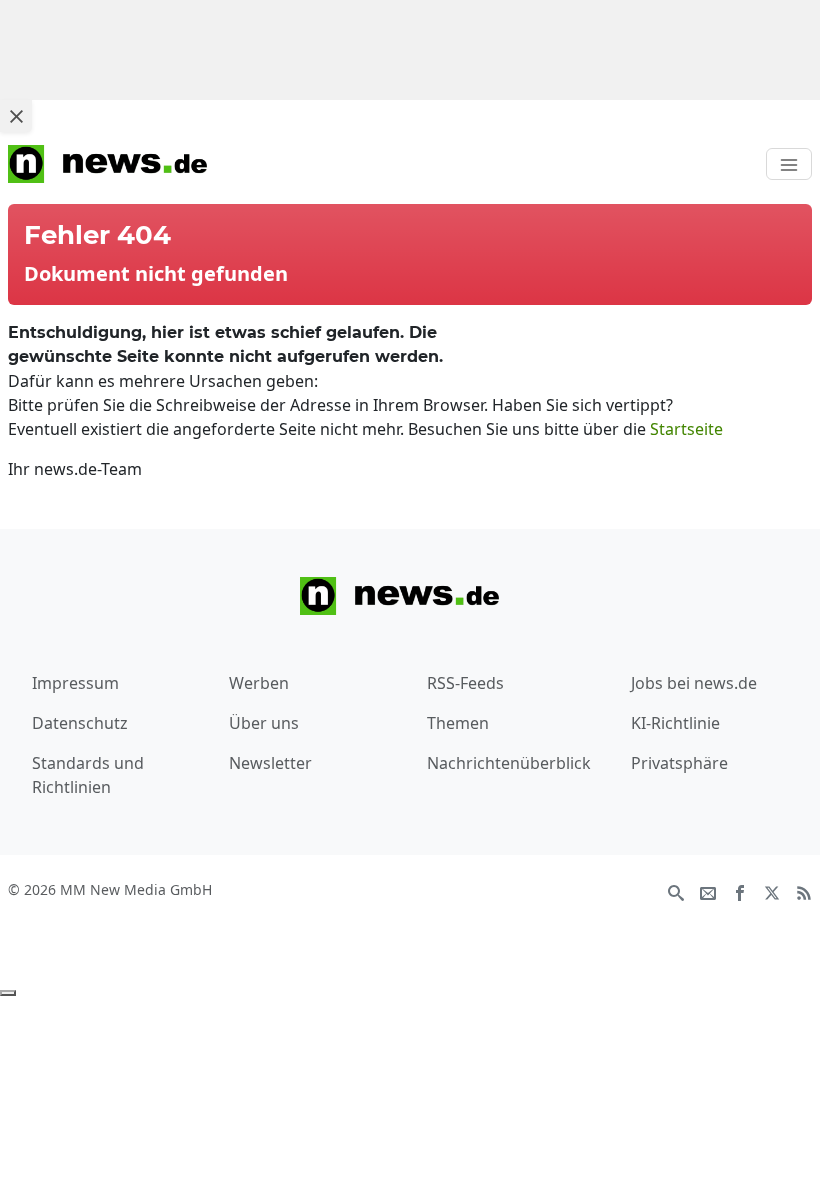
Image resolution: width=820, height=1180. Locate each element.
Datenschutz (80, 723)
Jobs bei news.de (694, 683)
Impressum (75, 683)
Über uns (264, 723)
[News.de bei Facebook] (740, 891)
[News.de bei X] (772, 891)
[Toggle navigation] (789, 164)
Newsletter (270, 763)
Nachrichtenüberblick (509, 763)
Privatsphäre (679, 763)
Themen (458, 723)
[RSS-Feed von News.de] (804, 891)
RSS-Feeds (465, 683)
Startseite (686, 429)
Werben (259, 683)
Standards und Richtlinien (88, 775)
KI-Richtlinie (675, 723)
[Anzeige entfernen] (8, 993)
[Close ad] (16, 116)
